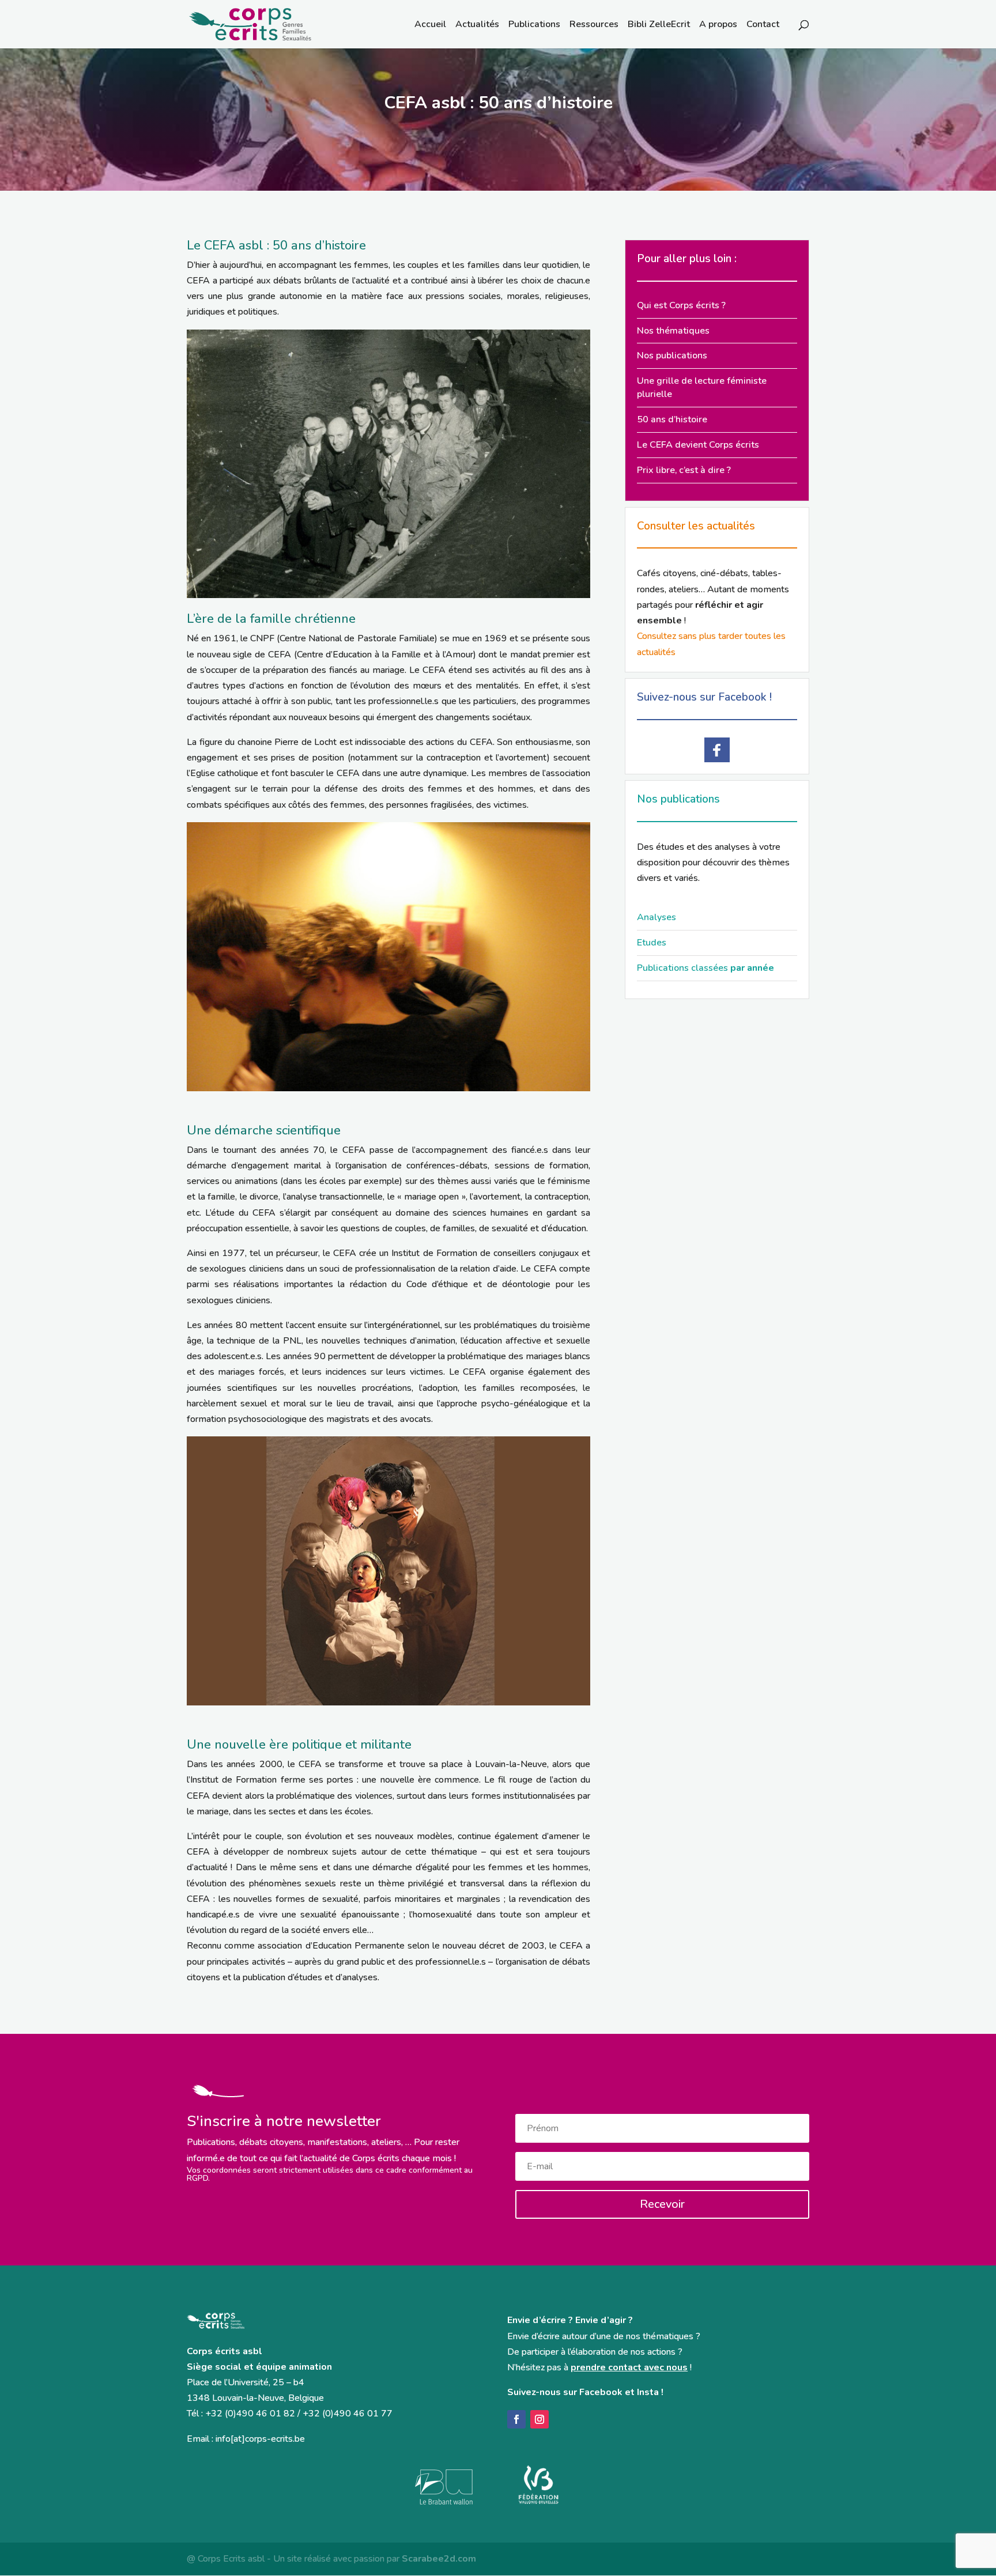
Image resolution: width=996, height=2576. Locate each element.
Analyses (657, 917)
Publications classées (705, 968)
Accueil (430, 25)
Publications (534, 25)
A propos (718, 25)
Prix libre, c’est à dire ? (684, 470)
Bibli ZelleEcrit (659, 25)
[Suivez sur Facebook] (516, 2419)
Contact (763, 25)
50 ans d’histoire (672, 419)
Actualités (477, 25)
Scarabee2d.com (439, 2559)
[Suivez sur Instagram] (539, 2419)
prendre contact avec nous (629, 2367)
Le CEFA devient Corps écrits (698, 445)
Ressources (594, 25)
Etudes (652, 943)
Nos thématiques (673, 331)
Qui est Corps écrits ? (681, 305)
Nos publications (672, 355)
